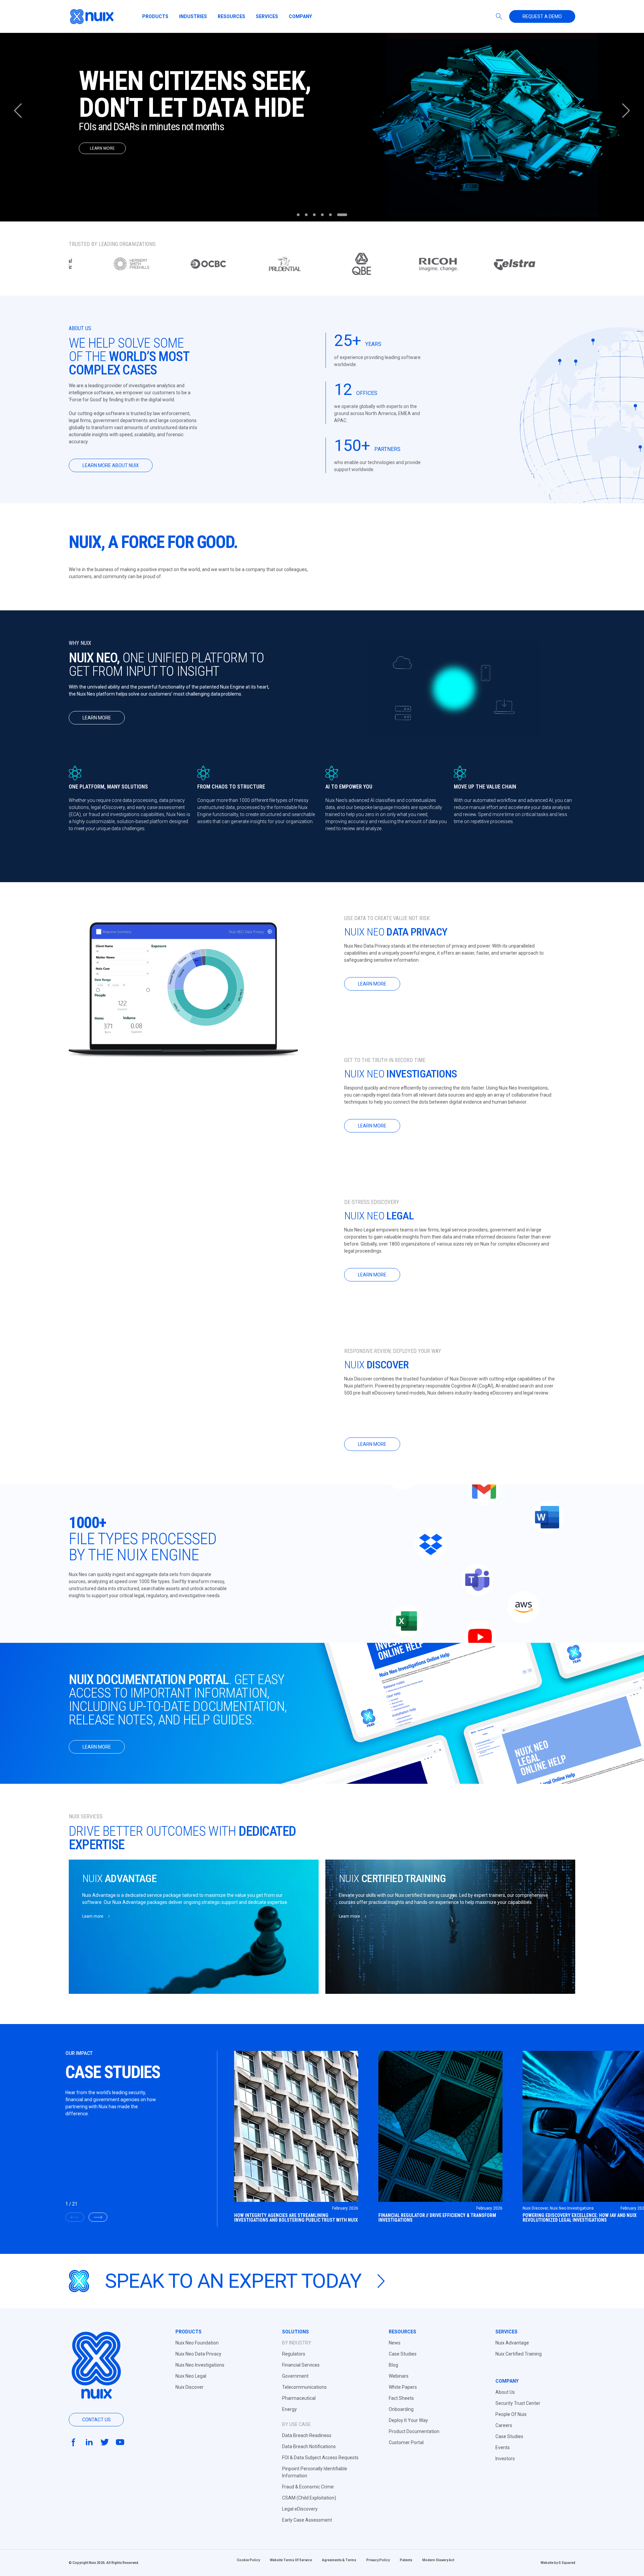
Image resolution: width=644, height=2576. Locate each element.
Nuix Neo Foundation (197, 2343)
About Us (505, 2392)
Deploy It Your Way (408, 2420)
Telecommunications (304, 2387)
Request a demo (542, 16)
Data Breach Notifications (309, 2446)
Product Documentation (414, 2431)
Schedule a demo (107, 167)
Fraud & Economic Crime (308, 2487)
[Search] (499, 16)
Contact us (96, 2420)
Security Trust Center (518, 2403)
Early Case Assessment (307, 2520)
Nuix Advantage (512, 2343)
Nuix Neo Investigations (200, 2365)
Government (295, 2376)
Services (267, 16)
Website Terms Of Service (291, 2560)
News (395, 2343)
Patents (406, 2560)
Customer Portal (406, 2442)
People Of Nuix (511, 2414)
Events (503, 2447)
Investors (505, 2459)
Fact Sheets (401, 2398)
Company (300, 16)
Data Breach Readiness (307, 2435)
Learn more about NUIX (111, 465)
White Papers (403, 2387)
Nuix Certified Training (519, 2354)
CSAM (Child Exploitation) (309, 2498)
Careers (504, 2425)
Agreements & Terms (339, 2560)
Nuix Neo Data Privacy (198, 2354)
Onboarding (401, 2409)
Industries (193, 16)
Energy (289, 2409)
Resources (231, 16)
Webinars (399, 2376)
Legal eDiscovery (300, 2509)
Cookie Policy (248, 2560)
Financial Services (301, 2365)
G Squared (567, 2563)
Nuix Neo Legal (191, 2376)
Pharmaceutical (299, 2398)
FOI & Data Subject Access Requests (320, 2458)
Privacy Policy (378, 2560)
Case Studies (403, 2354)
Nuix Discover (190, 2387)
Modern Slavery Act (438, 2560)
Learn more (97, 718)
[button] (626, 111)
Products (155, 16)
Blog (393, 2365)
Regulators (294, 2354)
